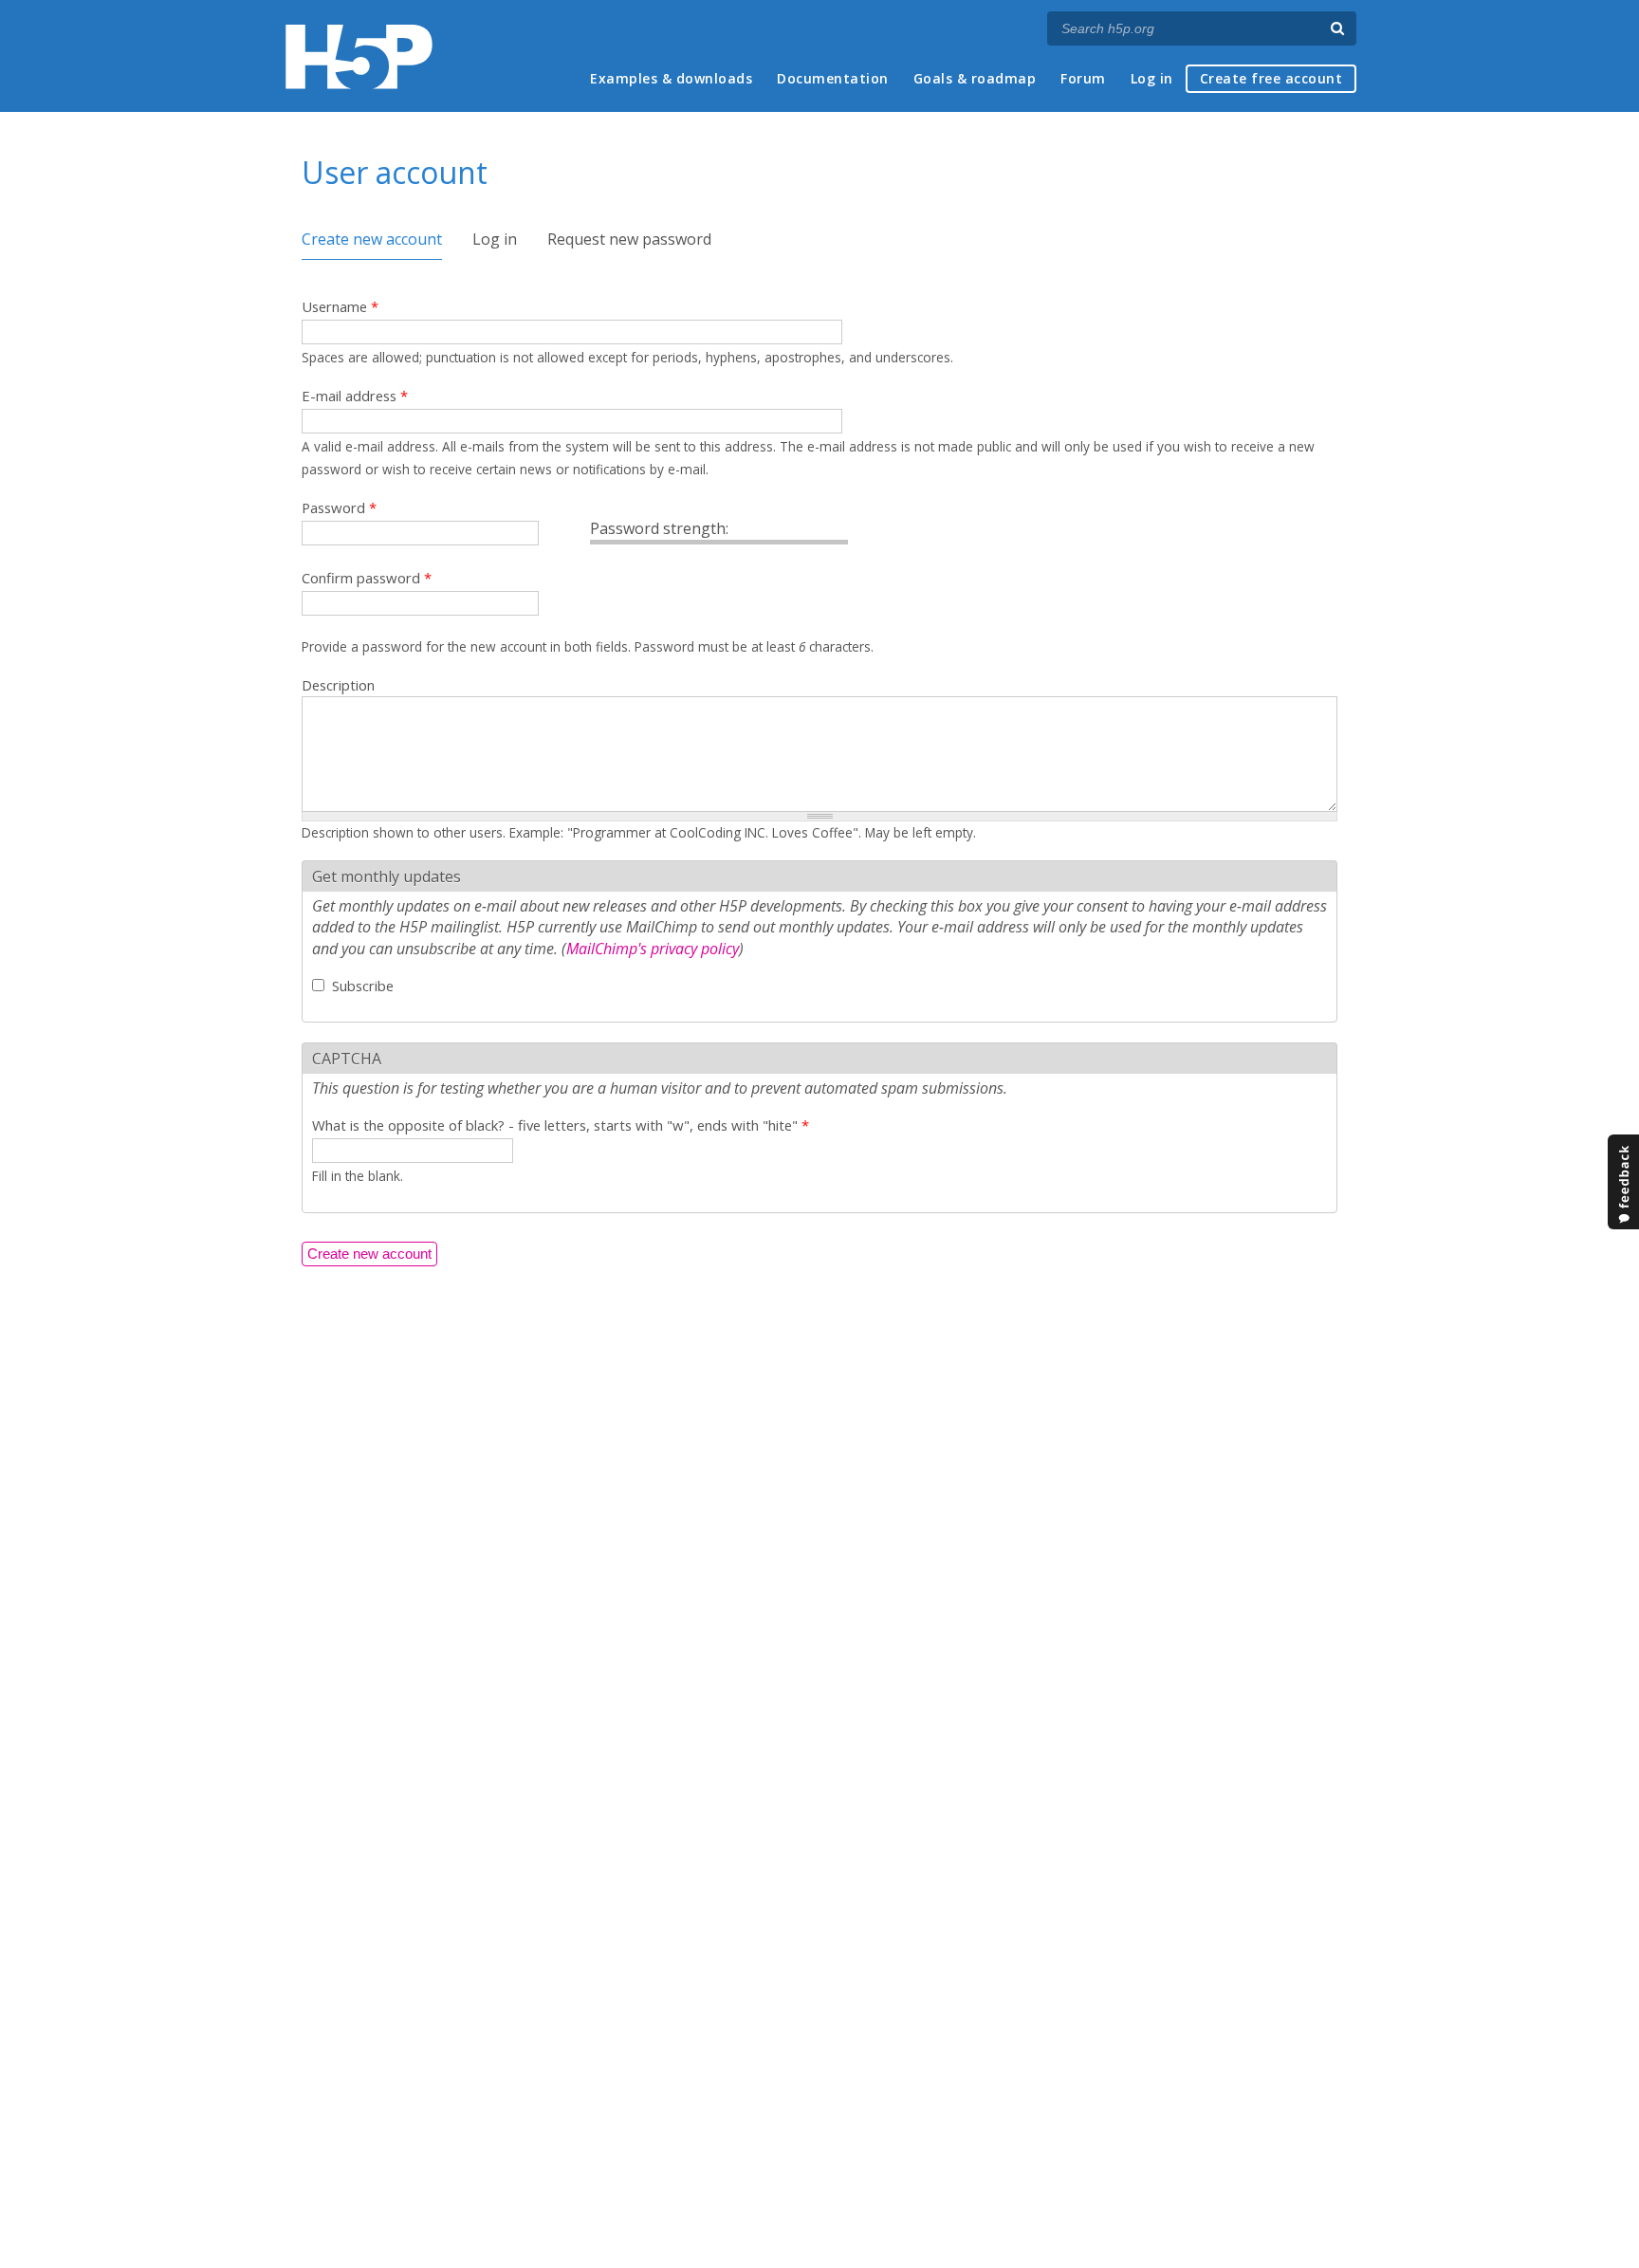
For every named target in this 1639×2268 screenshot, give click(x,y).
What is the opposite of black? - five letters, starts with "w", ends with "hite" (561, 1125)
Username (340, 306)
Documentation (833, 78)
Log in (1152, 78)
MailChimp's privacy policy (653, 949)
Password (339, 507)
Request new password (629, 239)
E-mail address (355, 396)
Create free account (1271, 78)
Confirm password (367, 578)
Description (338, 685)
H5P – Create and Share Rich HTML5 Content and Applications (359, 56)
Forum (1083, 78)
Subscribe (363, 986)
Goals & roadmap (975, 78)
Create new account (372, 239)
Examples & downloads (671, 78)
